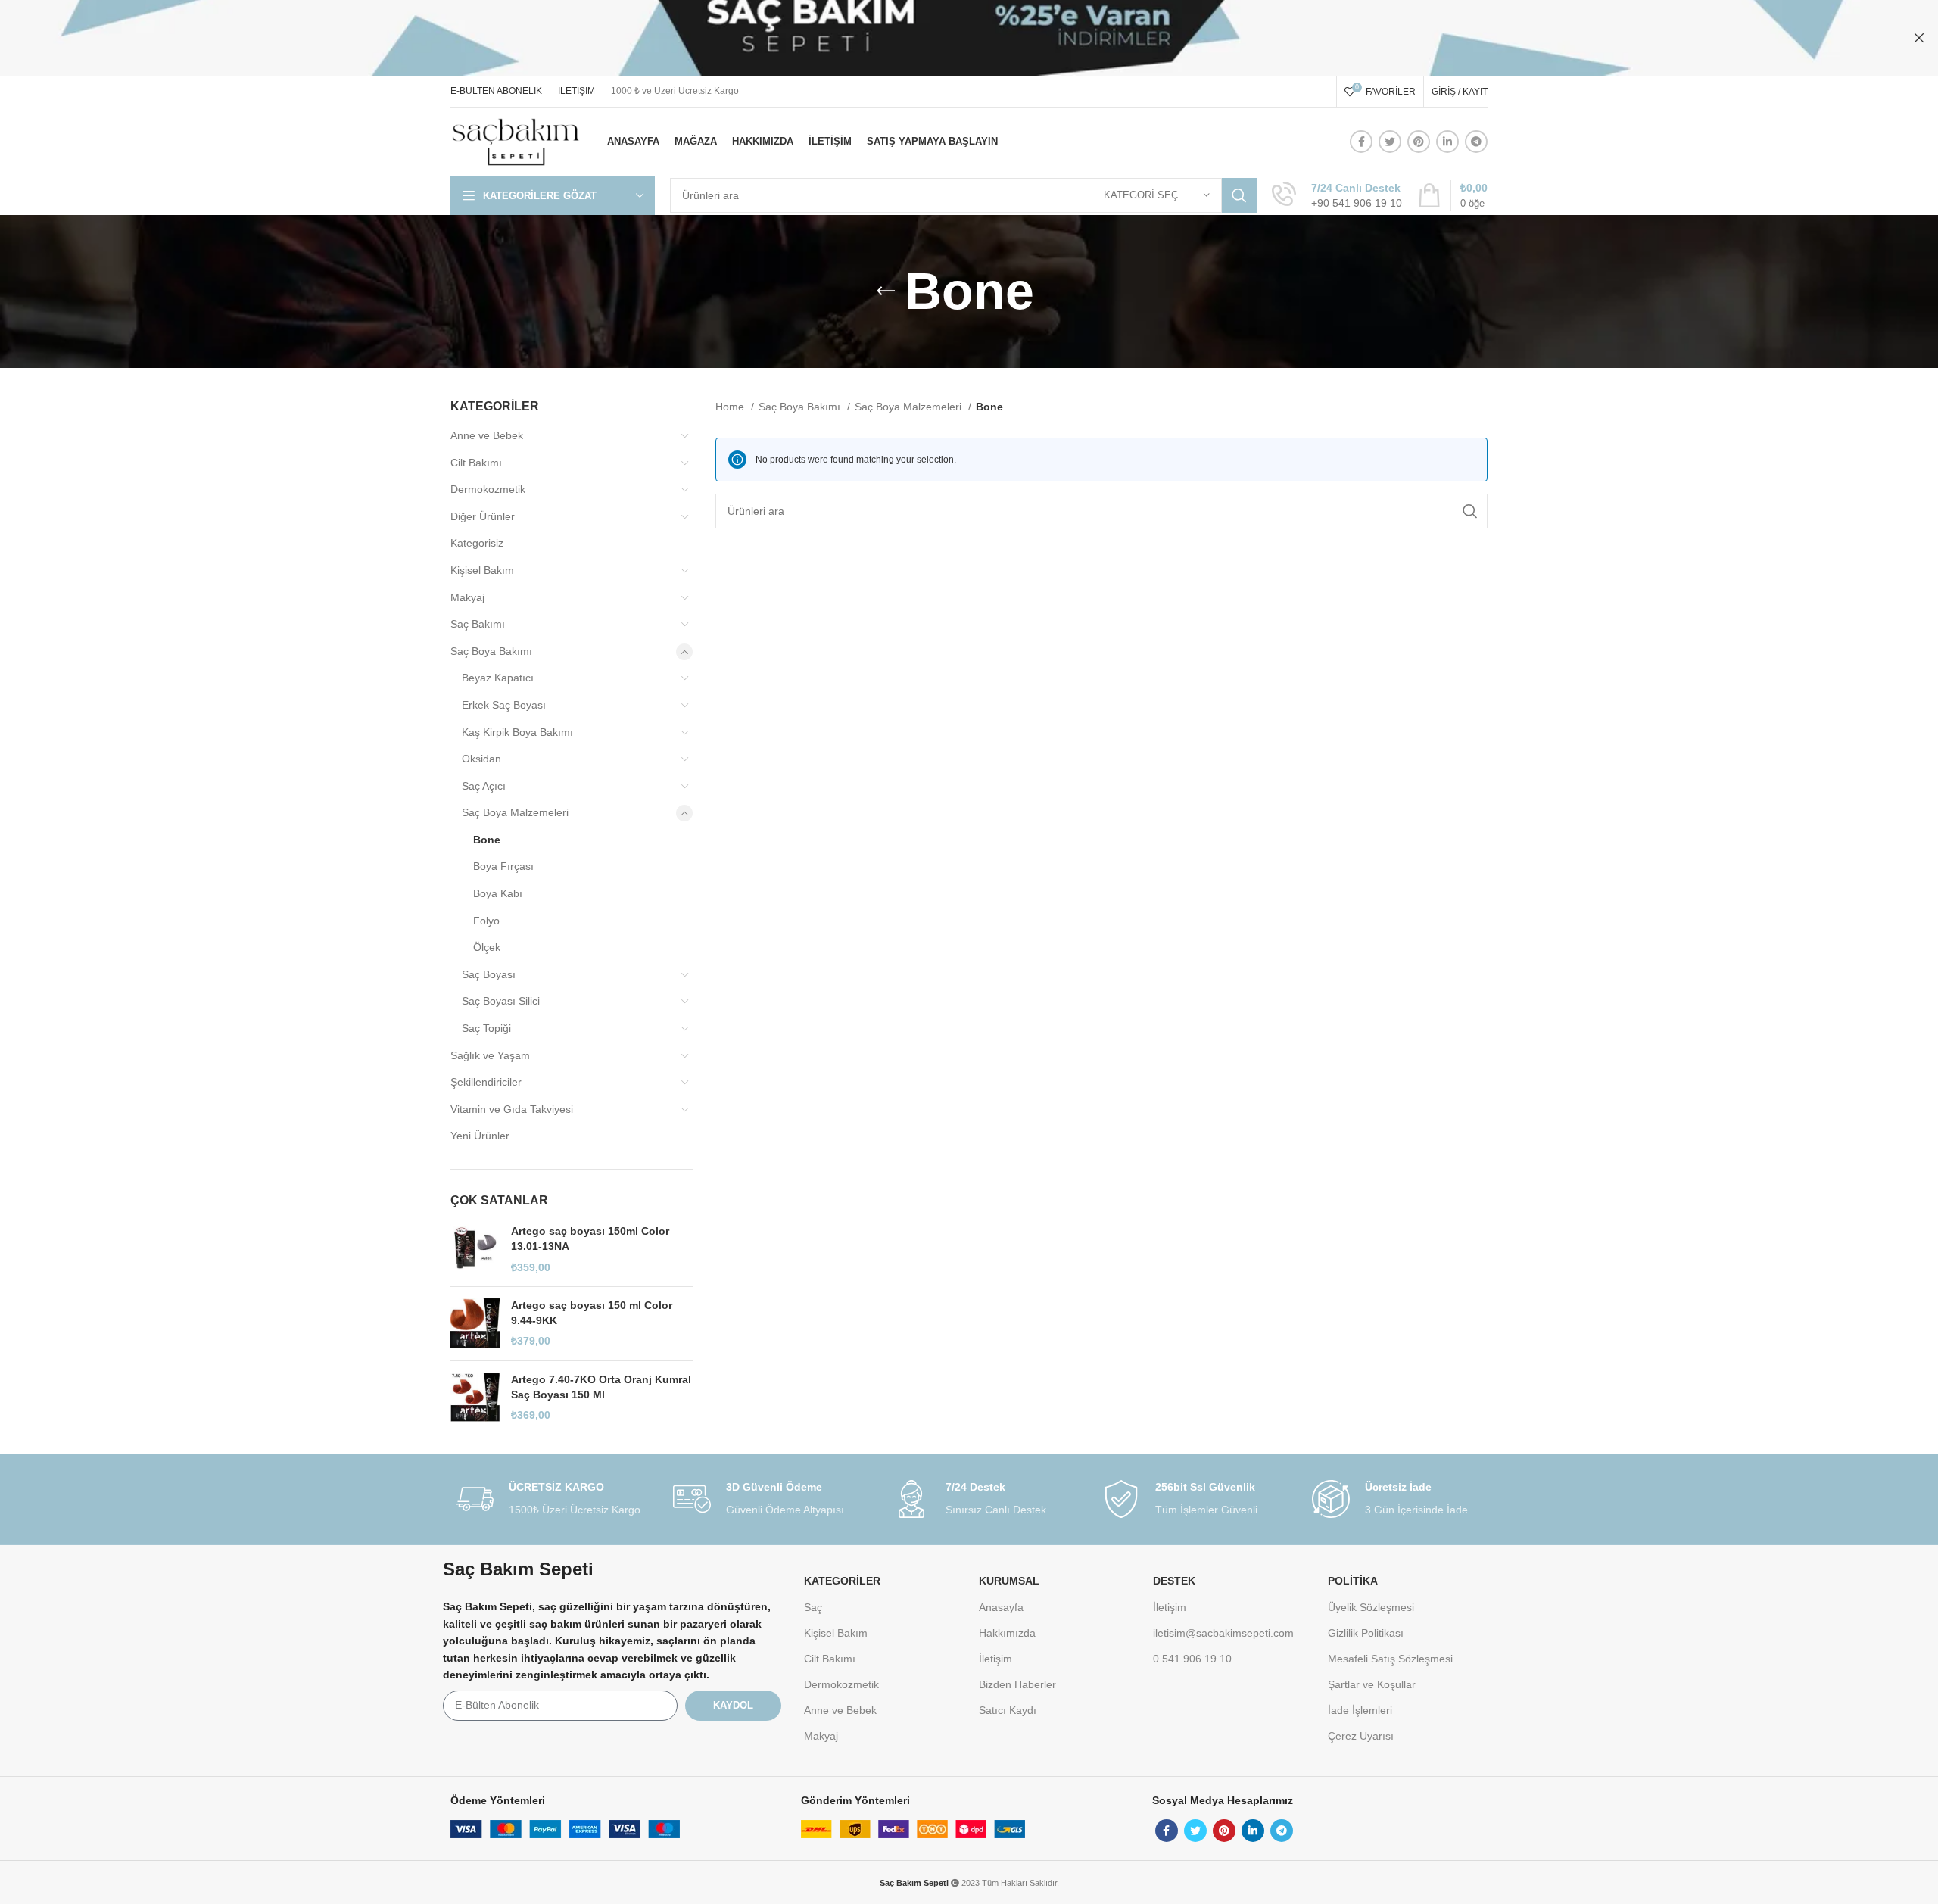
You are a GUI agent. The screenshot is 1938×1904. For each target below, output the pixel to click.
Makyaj (467, 597)
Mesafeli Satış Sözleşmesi (1390, 1659)
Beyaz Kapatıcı (498, 678)
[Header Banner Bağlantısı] (946, 38)
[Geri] (886, 291)
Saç (813, 1607)
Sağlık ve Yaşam (490, 1055)
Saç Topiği (486, 1028)
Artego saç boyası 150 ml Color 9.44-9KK (592, 1313)
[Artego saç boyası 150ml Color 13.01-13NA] (475, 1250)
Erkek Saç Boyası (504, 705)
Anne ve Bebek (487, 435)
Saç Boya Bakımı (491, 651)
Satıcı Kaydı (1008, 1710)
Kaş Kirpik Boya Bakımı (517, 732)
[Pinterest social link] (1419, 142)
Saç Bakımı (478, 624)
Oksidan (481, 759)
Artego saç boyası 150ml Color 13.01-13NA (590, 1239)
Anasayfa (1001, 1607)
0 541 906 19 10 (1192, 1659)
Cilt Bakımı (476, 463)
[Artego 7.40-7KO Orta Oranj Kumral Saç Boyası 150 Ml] (475, 1398)
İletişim (995, 1659)
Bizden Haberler (1017, 1684)
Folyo (486, 921)
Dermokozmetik (488, 489)
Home (731, 407)
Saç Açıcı (484, 786)
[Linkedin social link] (1447, 142)
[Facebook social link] (1361, 142)
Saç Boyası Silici (501, 1001)
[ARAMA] (1239, 195)
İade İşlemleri (1360, 1710)
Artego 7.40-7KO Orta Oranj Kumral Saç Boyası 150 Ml (601, 1387)
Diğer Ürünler (483, 516)
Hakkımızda (1007, 1633)
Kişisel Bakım (482, 570)
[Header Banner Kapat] (1919, 38)
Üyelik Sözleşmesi (1371, 1607)
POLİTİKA (1353, 1581)
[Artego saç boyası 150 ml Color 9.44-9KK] (475, 1324)
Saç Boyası (489, 974)
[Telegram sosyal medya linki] (1476, 142)
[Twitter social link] (1390, 142)
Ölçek (487, 947)
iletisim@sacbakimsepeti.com (1223, 1633)
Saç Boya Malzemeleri (515, 812)
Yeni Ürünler (480, 1136)
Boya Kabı (498, 893)
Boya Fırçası (503, 866)
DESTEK (1174, 1581)
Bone (487, 840)
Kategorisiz (477, 543)
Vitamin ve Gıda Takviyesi (512, 1109)
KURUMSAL (1009, 1581)
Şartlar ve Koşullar (1372, 1684)
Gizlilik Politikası (1366, 1633)
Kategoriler (842, 1581)
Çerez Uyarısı (1361, 1736)
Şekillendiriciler (486, 1082)
